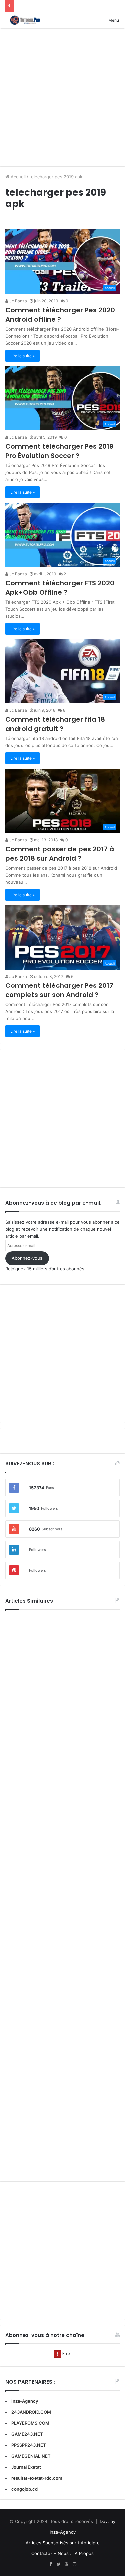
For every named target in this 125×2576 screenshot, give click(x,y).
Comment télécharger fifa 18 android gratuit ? (55, 724)
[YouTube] (67, 2564)
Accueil (17, 177)
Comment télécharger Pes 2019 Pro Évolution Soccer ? (59, 451)
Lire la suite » (22, 356)
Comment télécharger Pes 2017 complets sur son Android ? (59, 990)
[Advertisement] (62, 97)
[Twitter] (59, 2564)
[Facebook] (51, 2564)
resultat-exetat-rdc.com (37, 2478)
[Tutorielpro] (28, 20)
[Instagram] (75, 2564)
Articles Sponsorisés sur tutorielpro (63, 2543)
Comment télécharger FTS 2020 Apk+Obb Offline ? (60, 588)
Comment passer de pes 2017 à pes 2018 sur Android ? (60, 854)
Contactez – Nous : (51, 2553)
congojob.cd (24, 2489)
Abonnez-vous (27, 1258)
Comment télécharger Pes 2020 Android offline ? (60, 315)
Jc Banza (18, 301)
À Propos (84, 2553)
